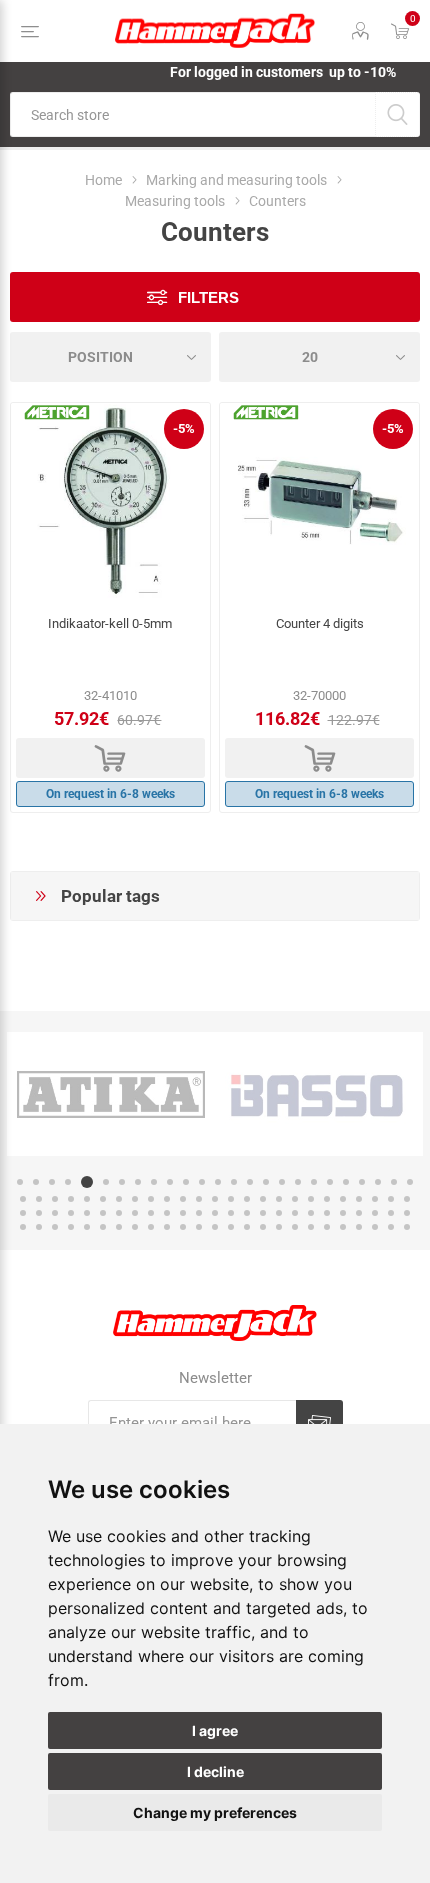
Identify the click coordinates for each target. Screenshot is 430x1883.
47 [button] (359, 1199)
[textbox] (192, 114)
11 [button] (186, 1182)
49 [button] (391, 1199)
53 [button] (55, 1213)
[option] (111, 1094)
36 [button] (183, 1199)
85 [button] (167, 1227)
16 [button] (266, 1182)
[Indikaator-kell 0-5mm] (110, 503)
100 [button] (407, 1227)
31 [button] (103, 1199)
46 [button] (343, 1199)
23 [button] (378, 1182)
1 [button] (20, 1182)
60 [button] (167, 1213)
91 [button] (263, 1227)
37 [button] (199, 1199)
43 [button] (295, 1199)
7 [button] (122, 1182)
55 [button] (87, 1213)
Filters (208, 297)
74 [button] (391, 1213)
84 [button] (151, 1227)
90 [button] (247, 1227)
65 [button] (247, 1213)
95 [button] (327, 1227)
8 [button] (138, 1182)
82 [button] (119, 1227)
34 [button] (151, 1199)
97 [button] (359, 1227)
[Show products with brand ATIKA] (111, 1094)
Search (397, 114)
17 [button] (282, 1182)
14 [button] (234, 1182)
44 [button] (311, 1199)
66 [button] (263, 1213)
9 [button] (154, 1182)
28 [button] (55, 1199)
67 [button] (279, 1213)
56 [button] (103, 1213)
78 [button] (55, 1227)
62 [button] (199, 1213)
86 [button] (183, 1227)
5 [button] (87, 1182)
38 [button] (215, 1199)
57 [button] (119, 1213)
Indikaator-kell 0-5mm (110, 623)
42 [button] (279, 1199)
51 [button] (23, 1213)
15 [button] (250, 1182)
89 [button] (231, 1227)
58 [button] (135, 1213)
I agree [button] (215, 1730)
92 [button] (279, 1227)
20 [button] (330, 1182)
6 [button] (106, 1182)
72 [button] (359, 1213)
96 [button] (343, 1227)
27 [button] (39, 1199)
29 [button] (71, 1199)
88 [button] (215, 1227)
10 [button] (170, 1182)
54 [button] (71, 1213)
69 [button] (311, 1213)
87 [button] (199, 1227)
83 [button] (135, 1227)
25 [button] (410, 1182)
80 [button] (87, 1227)
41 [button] (263, 1199)
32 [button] (119, 1199)
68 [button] (295, 1213)
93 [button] (295, 1227)
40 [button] (247, 1199)
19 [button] (314, 1182)
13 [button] (218, 1182)
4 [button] (68, 1182)
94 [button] (311, 1227)
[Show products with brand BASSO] (319, 1094)
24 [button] (394, 1182)
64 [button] (231, 1213)
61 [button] (183, 1213)
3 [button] (52, 1182)
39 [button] (231, 1199)
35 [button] (167, 1199)
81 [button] (103, 1227)
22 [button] (362, 1182)
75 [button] (407, 1213)
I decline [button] (215, 1771)
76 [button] (23, 1227)
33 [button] (135, 1199)
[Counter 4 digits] (319, 503)
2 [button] (36, 1182)
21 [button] (346, 1182)
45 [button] (327, 1199)
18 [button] (298, 1182)
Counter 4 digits (320, 623)
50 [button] (407, 1199)
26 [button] (23, 1199)
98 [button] (375, 1227)
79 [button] (71, 1227)
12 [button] (202, 1182)
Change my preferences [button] (215, 1812)
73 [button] (375, 1213)
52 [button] (39, 1213)
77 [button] (39, 1227)
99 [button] (391, 1227)
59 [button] (151, 1213)
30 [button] (87, 1199)
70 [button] (327, 1213)
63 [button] (215, 1213)
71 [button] (343, 1213)
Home (103, 180)
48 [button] (375, 1199)
